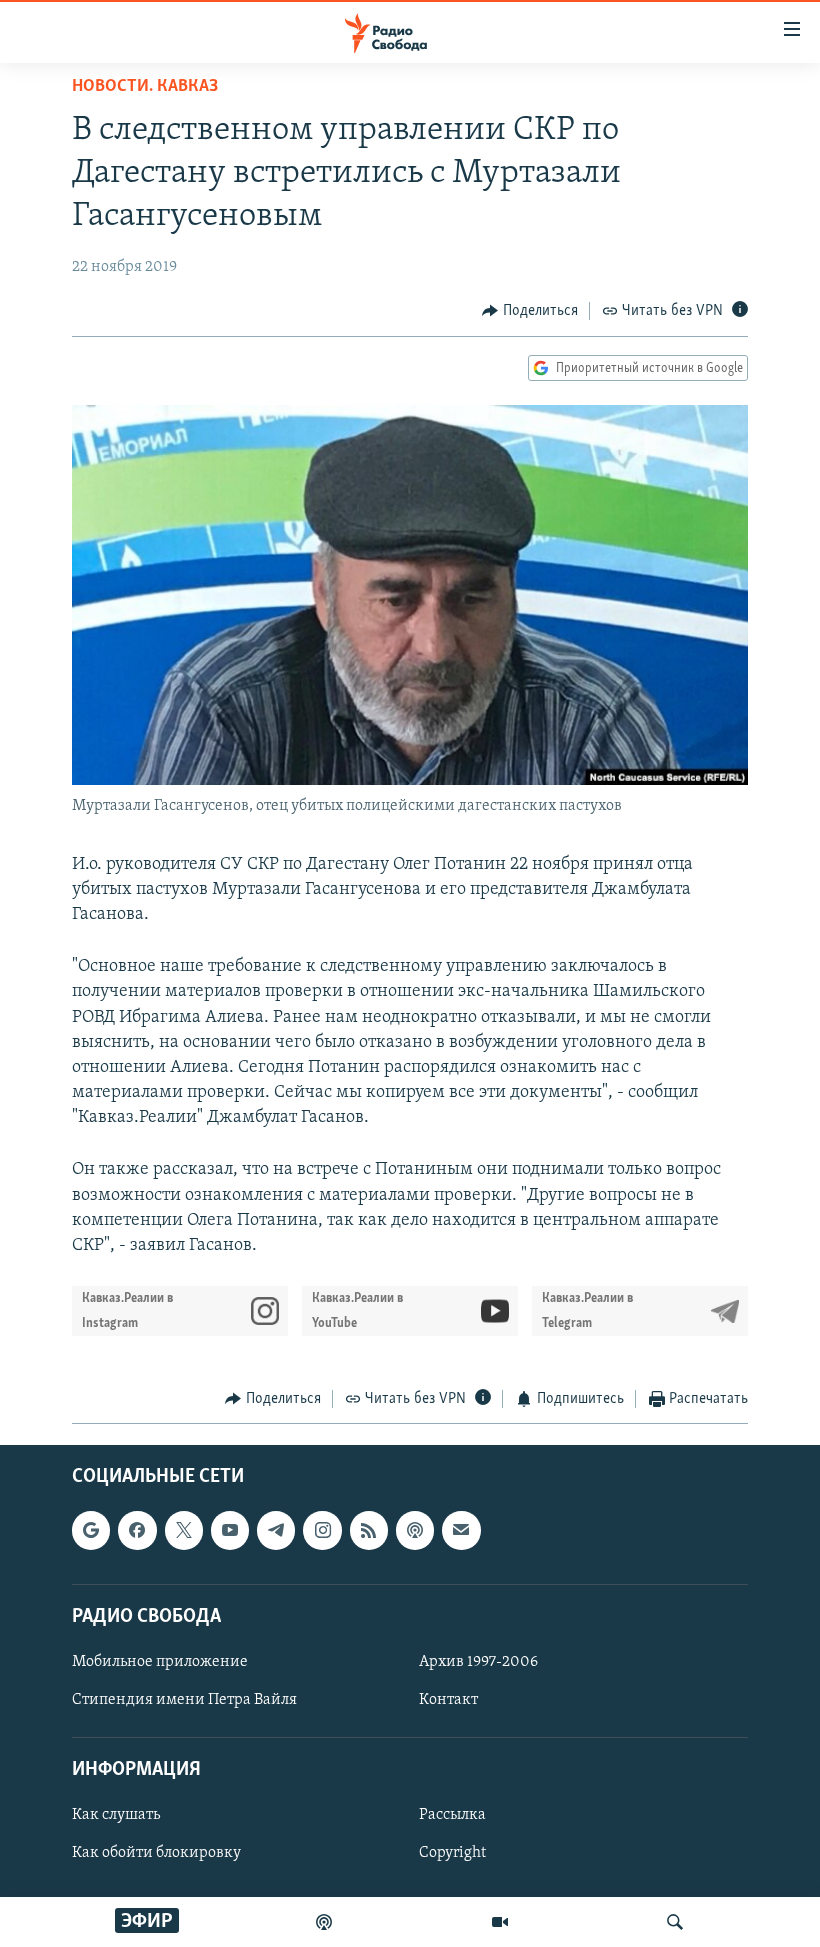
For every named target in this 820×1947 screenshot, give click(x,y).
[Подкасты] (415, 1530)
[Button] (530, 311)
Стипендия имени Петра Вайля (184, 1700)
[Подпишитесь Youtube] (230, 1530)
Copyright (452, 1853)
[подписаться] (461, 1530)
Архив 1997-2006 (478, 1662)
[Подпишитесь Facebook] (137, 1530)
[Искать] (675, 1922)
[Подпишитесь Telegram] (276, 1530)
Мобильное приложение (160, 1662)
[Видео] (500, 1922)
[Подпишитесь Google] (91, 1530)
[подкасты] (324, 1922)
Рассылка (452, 1815)
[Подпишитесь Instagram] (322, 1530)
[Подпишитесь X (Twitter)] (184, 1530)
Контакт (448, 1700)
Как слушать (116, 1815)
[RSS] (369, 1530)
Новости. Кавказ (145, 87)
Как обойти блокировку (156, 1853)
